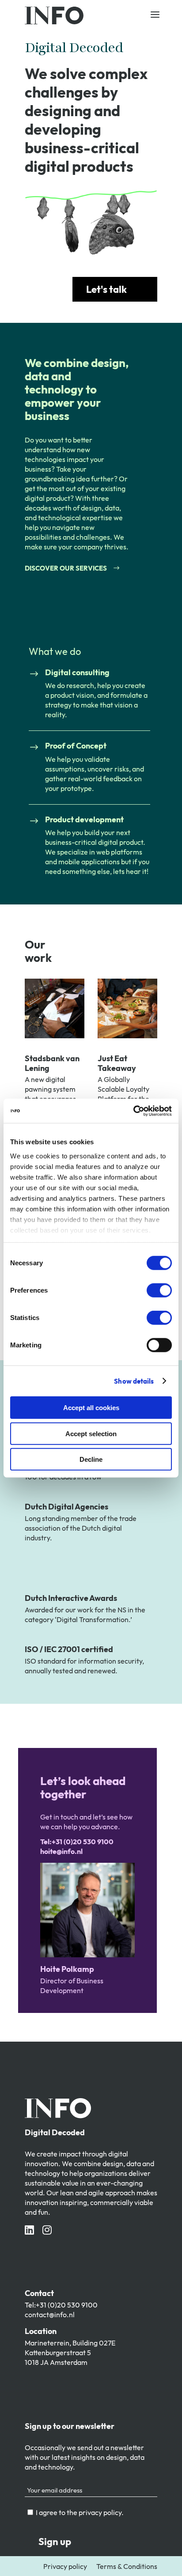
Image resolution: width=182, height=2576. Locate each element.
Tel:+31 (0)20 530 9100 (61, 2305)
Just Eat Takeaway (117, 1063)
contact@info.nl (50, 2315)
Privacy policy (65, 2566)
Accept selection (91, 1433)
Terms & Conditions (127, 2566)
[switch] (159, 1290)
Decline (91, 1459)
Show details (134, 1381)
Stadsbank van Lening (52, 1063)
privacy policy (100, 2512)
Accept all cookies (91, 1408)
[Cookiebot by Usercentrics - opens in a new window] (133, 1111)
